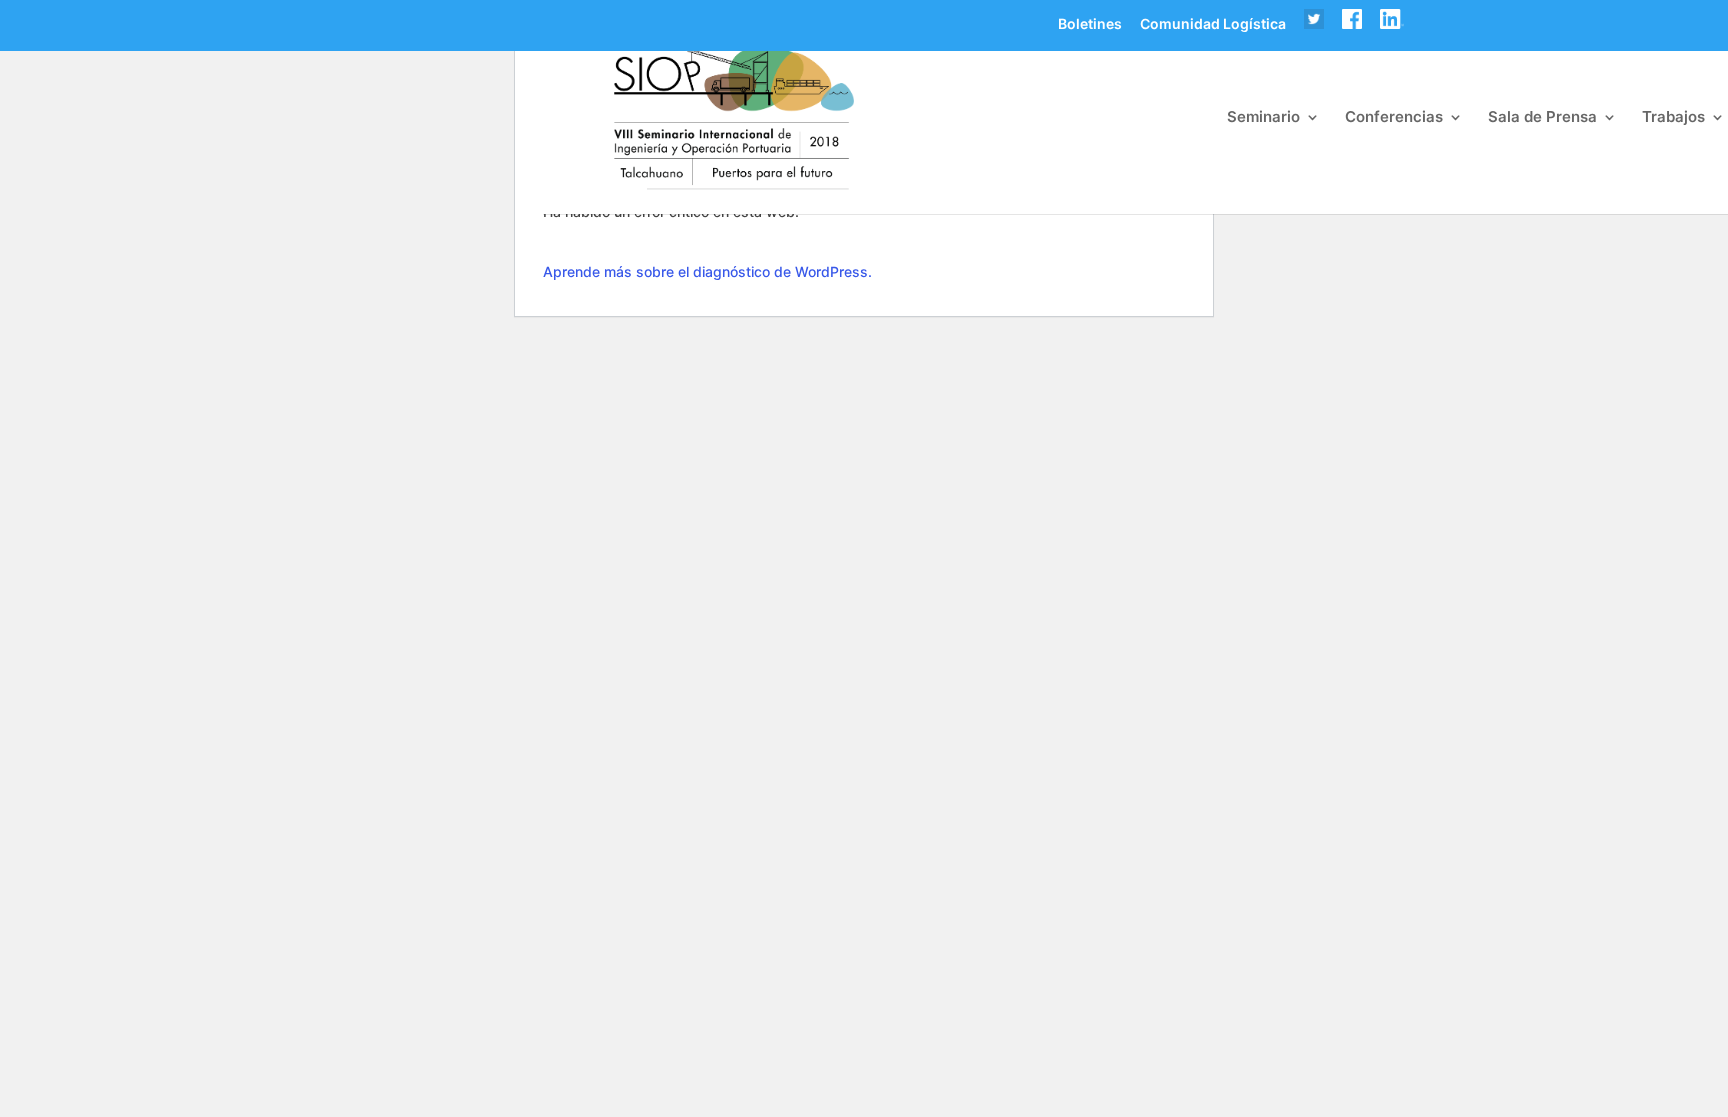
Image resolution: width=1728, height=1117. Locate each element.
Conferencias (1394, 118)
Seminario (1263, 118)
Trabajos (1673, 118)
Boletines (1090, 25)
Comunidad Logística (1213, 25)
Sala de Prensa (1542, 118)
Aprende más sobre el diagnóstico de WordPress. (707, 271)
